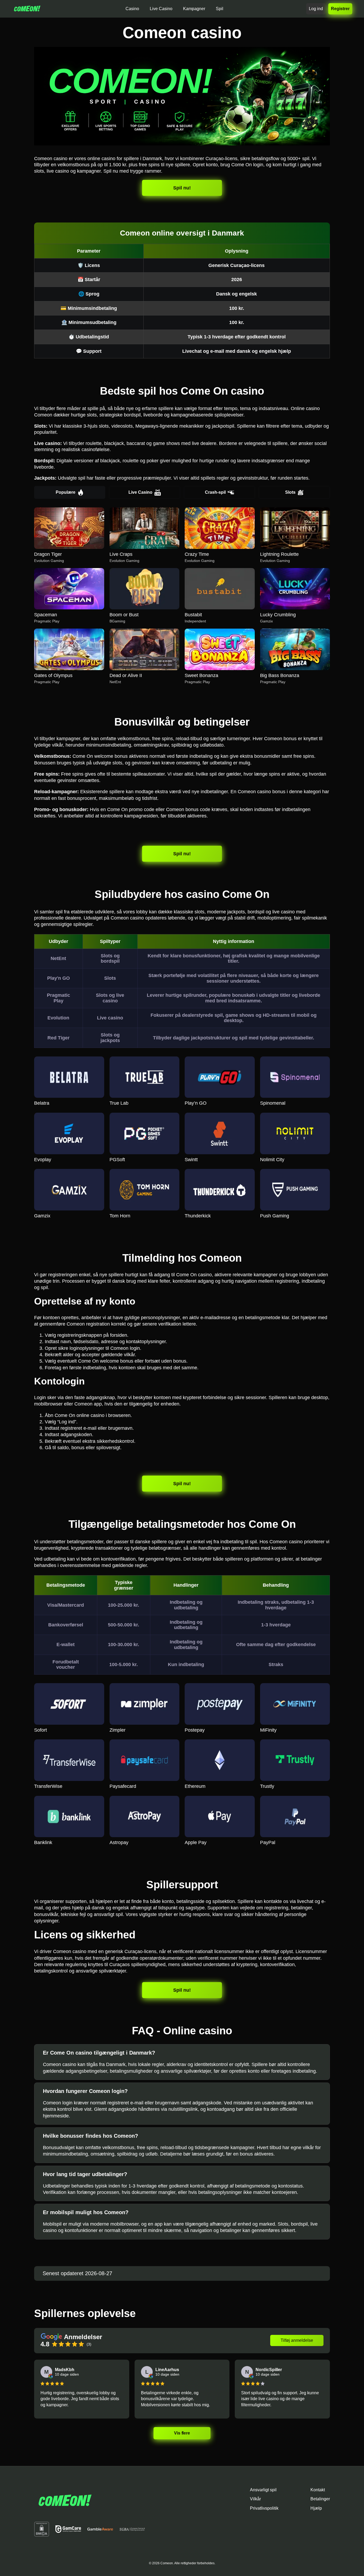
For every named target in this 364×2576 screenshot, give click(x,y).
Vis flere (182, 2433)
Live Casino (140, 492)
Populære (66, 492)
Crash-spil (215, 492)
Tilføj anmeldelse (297, 2340)
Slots (290, 492)
